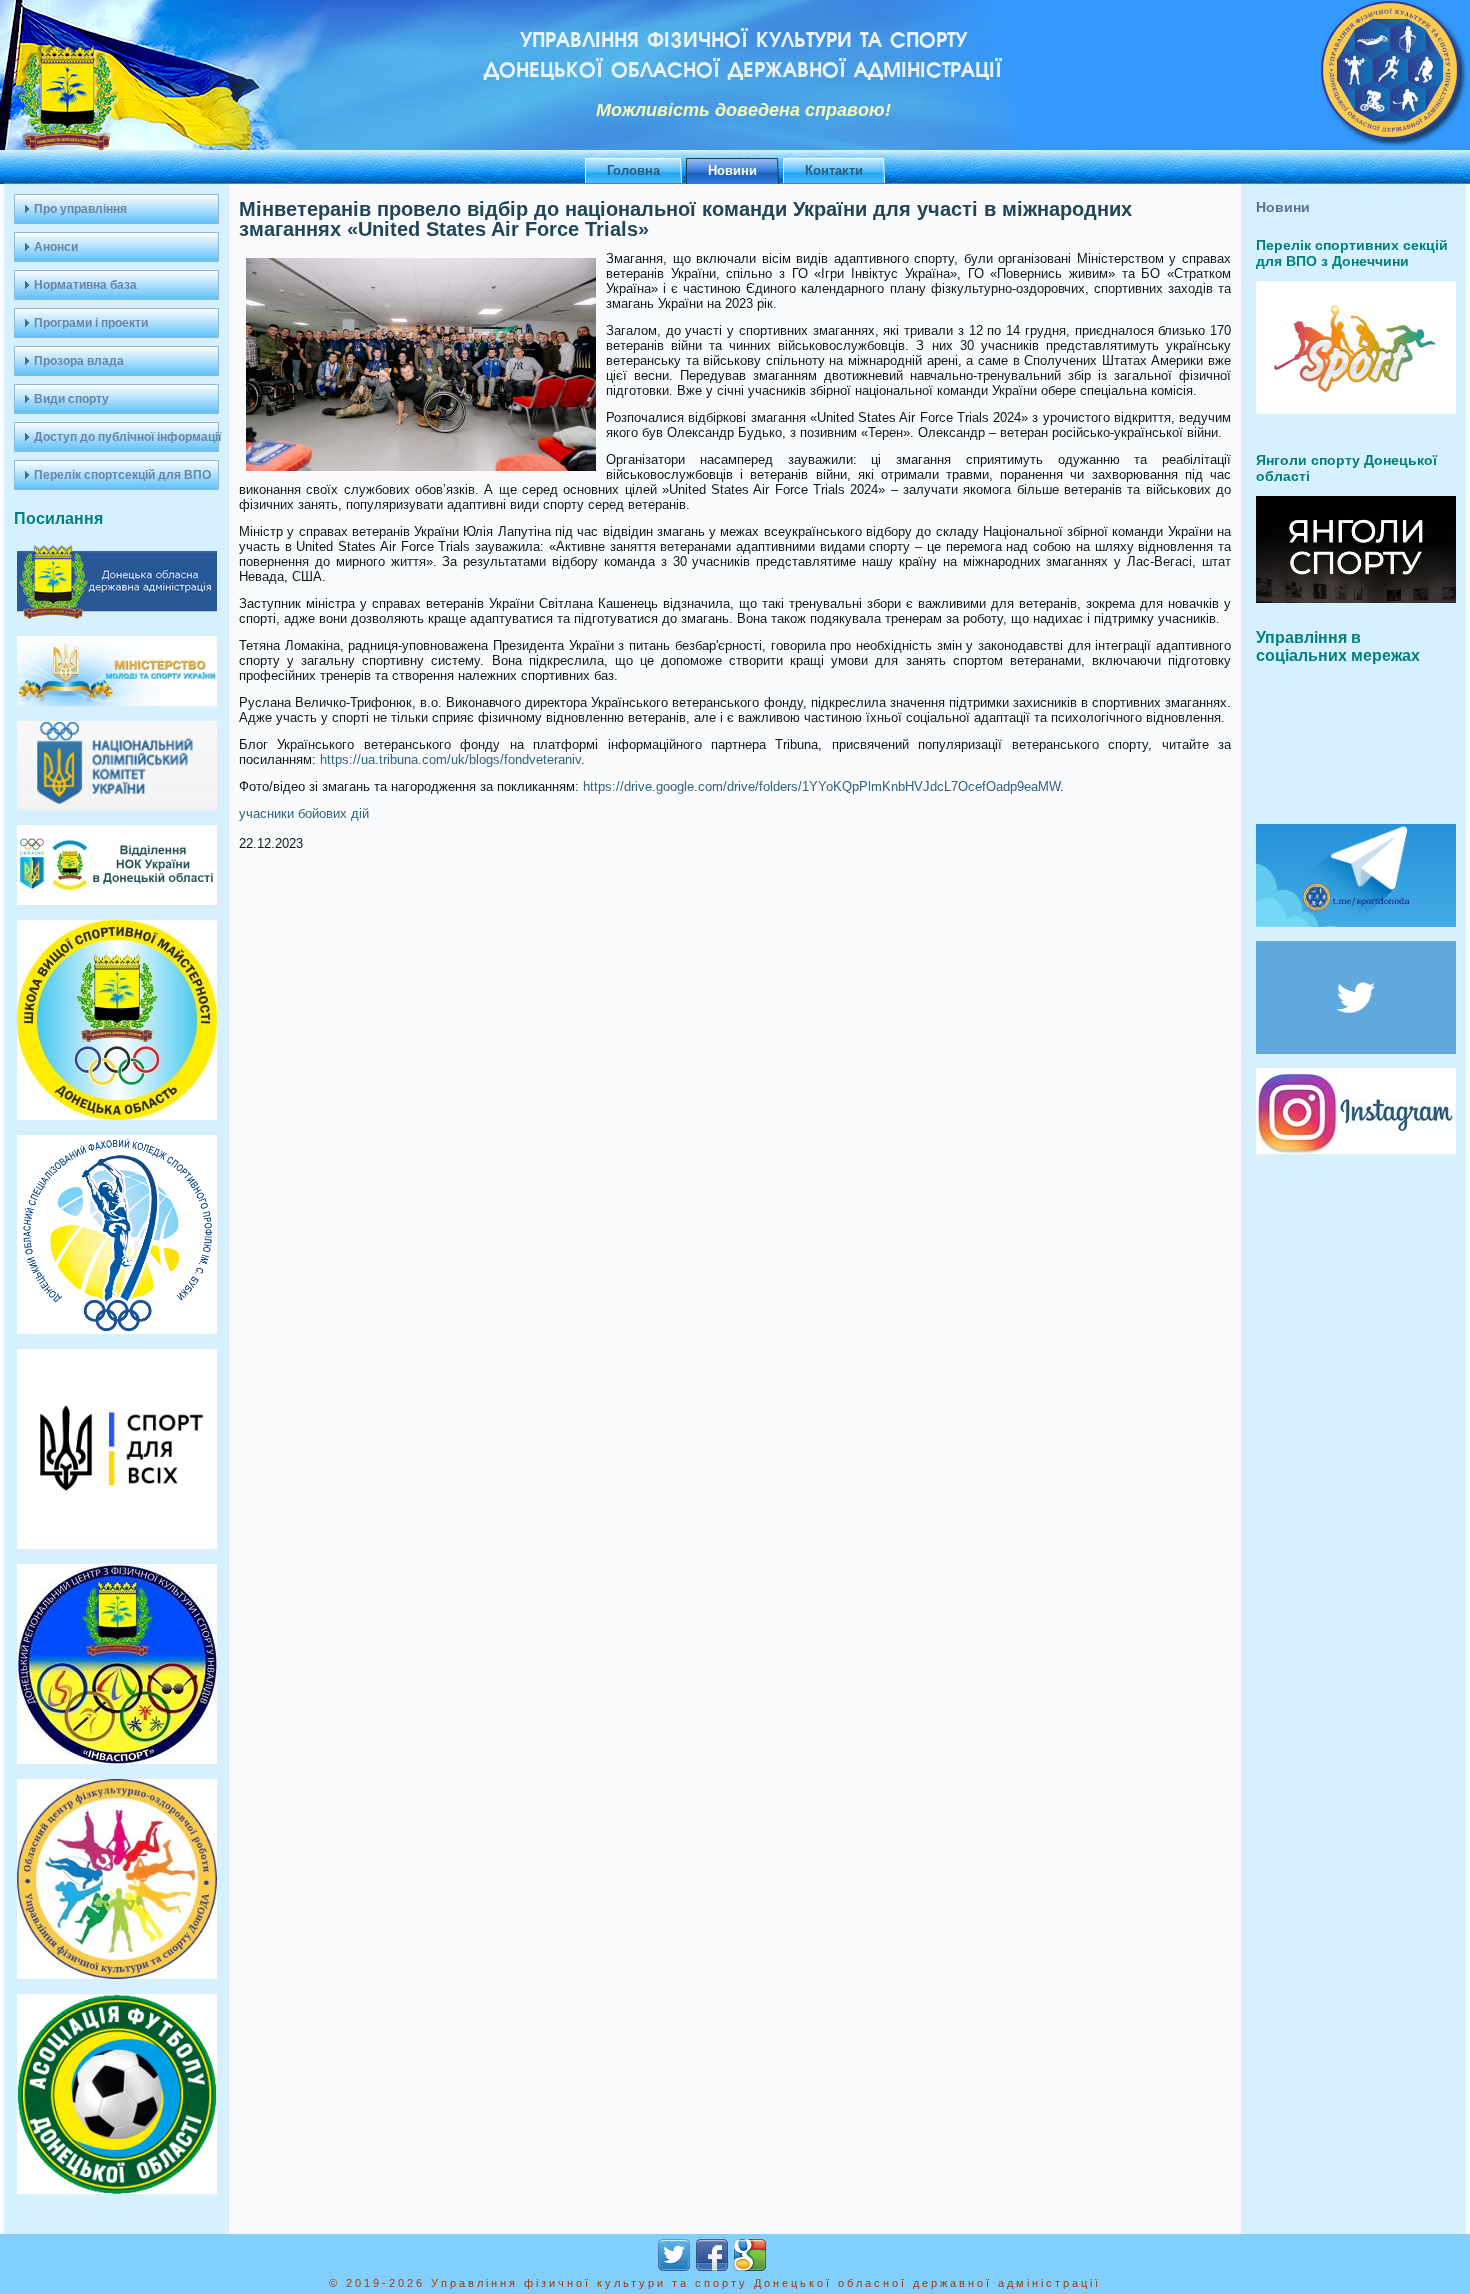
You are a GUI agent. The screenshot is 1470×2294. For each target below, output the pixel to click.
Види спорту (71, 399)
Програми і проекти (91, 323)
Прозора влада (79, 361)
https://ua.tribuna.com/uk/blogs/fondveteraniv (450, 759)
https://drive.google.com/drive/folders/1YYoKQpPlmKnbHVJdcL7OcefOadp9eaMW (821, 786)
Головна (633, 170)
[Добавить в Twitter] (674, 2255)
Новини (732, 170)
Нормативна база (85, 285)
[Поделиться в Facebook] (712, 2255)
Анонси (56, 247)
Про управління (80, 209)
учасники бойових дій (304, 813)
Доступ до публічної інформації (126, 437)
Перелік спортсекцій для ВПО (122, 475)
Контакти (834, 170)
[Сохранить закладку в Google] (750, 2255)
